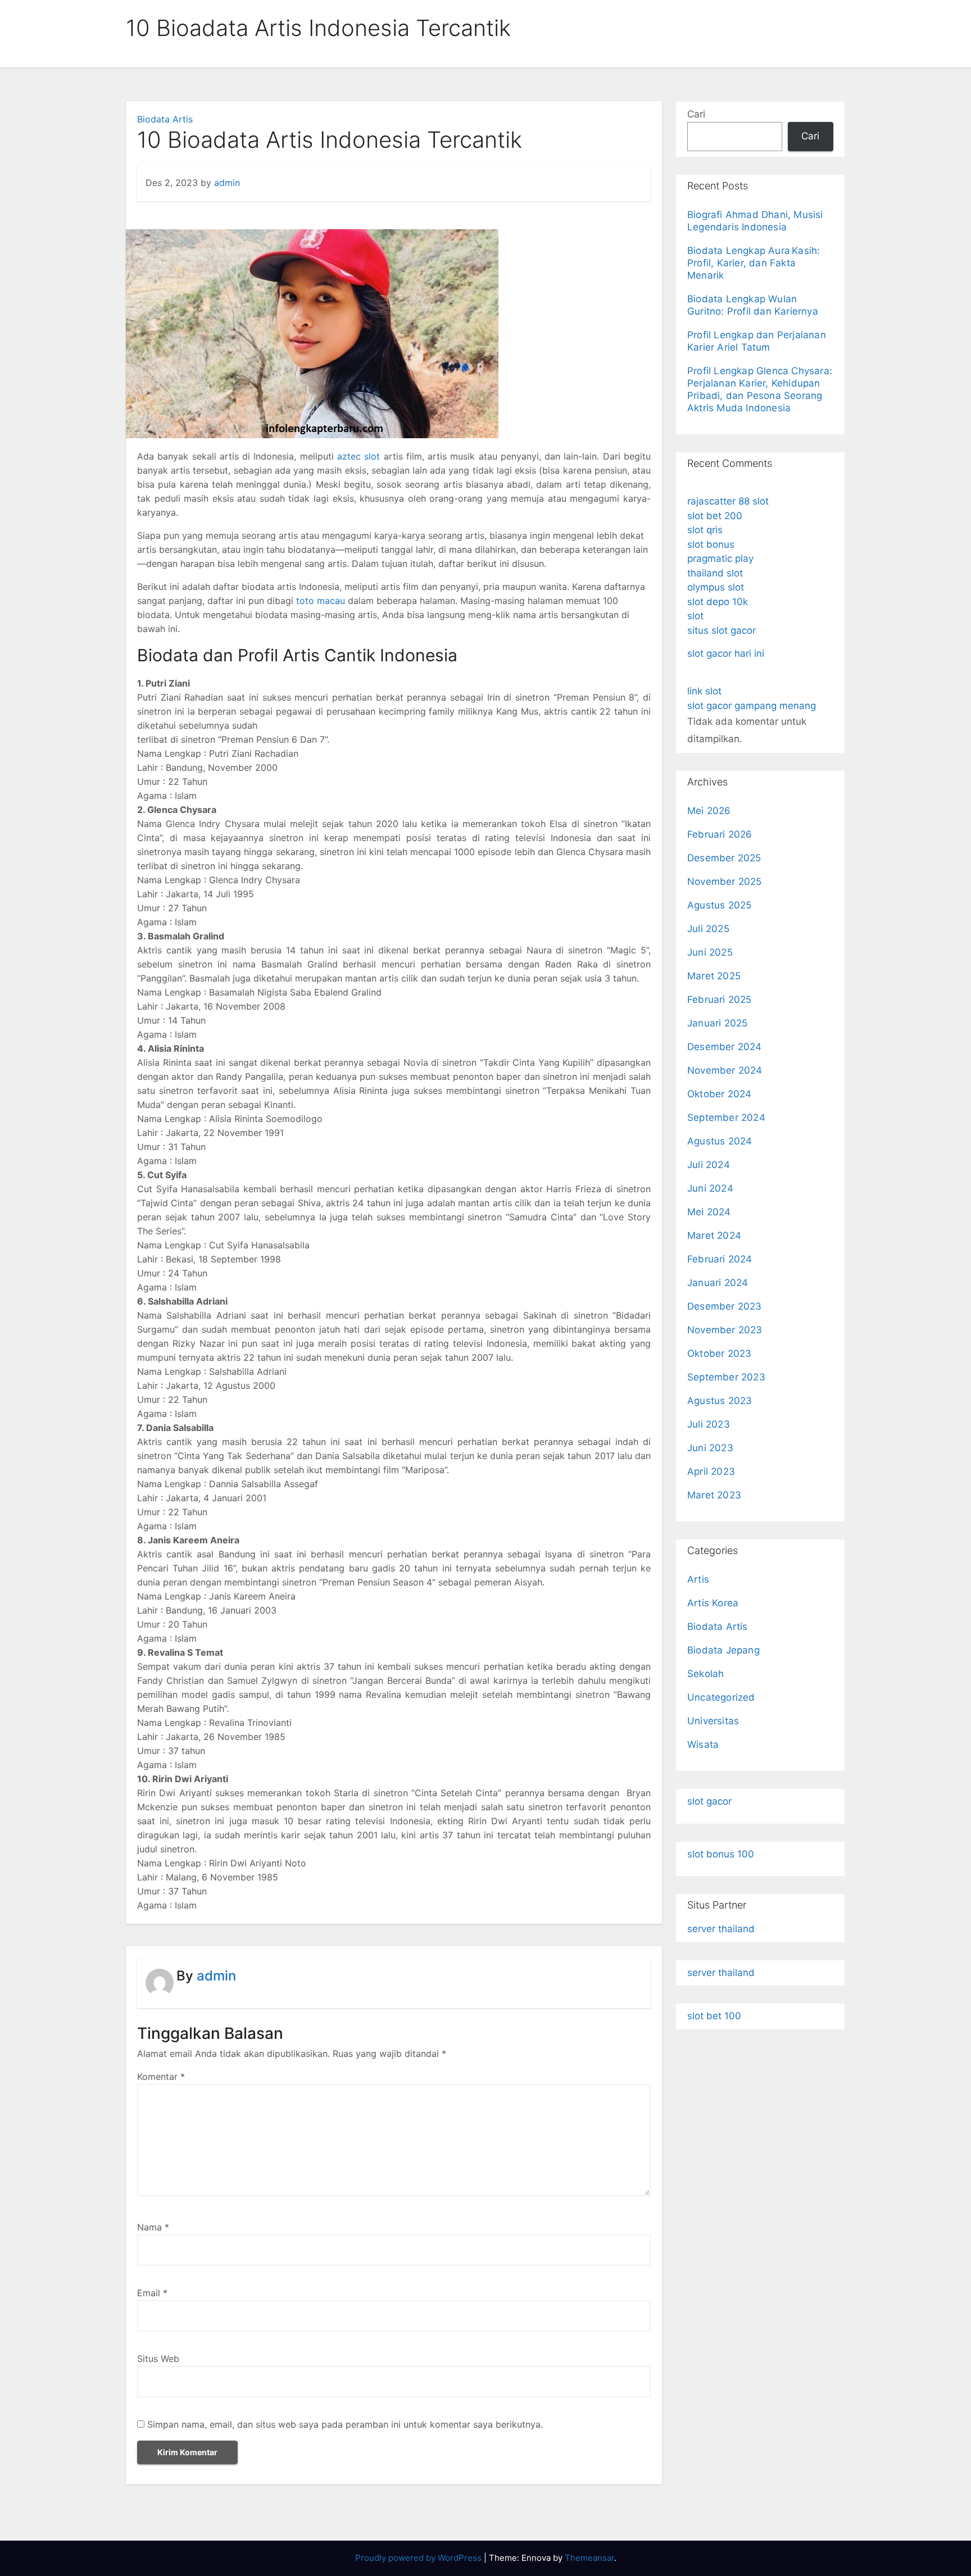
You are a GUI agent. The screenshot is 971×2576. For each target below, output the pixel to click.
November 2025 (725, 882)
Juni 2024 (710, 1188)
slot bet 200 (715, 516)
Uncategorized (721, 1697)
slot (695, 616)
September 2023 (726, 1377)
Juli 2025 (708, 929)
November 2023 (725, 1330)
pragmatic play (720, 558)
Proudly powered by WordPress (419, 2558)
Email (152, 2293)
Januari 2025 (717, 1023)
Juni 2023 (710, 1448)
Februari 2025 (720, 999)
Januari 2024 (718, 1283)
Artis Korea (713, 1603)
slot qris (705, 530)
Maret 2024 (714, 1235)
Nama (153, 2227)
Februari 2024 (720, 1259)
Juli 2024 (709, 1165)
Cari (696, 114)
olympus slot (716, 587)
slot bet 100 (714, 2016)
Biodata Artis (165, 119)
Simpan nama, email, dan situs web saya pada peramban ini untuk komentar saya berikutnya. (345, 2424)
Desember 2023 (725, 1306)
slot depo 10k (718, 602)
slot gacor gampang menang (752, 706)
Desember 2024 (725, 1047)
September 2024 (726, 1117)
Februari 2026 (720, 834)
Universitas (713, 1721)
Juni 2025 (710, 952)
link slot (704, 691)
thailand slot (715, 573)
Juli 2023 (709, 1424)
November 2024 (725, 1070)
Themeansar (589, 2558)
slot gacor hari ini (726, 653)
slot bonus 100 (721, 1854)
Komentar (161, 2077)
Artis (698, 1579)
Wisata (703, 1744)
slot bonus (711, 544)
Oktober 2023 (719, 1353)
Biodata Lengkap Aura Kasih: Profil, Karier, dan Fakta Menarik (754, 263)
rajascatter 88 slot (728, 501)
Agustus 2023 (720, 1401)
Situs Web (158, 2359)
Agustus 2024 (720, 1141)
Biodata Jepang (723, 1650)
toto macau (321, 601)
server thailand (721, 1929)
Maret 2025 (714, 976)
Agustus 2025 (719, 905)
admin (227, 183)
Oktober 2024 (719, 1094)
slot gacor (709, 1801)
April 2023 (711, 1471)
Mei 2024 (709, 1212)
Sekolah (705, 1674)
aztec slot (359, 456)
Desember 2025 (724, 858)
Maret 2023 (714, 1495)
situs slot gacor (722, 630)
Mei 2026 (709, 811)
